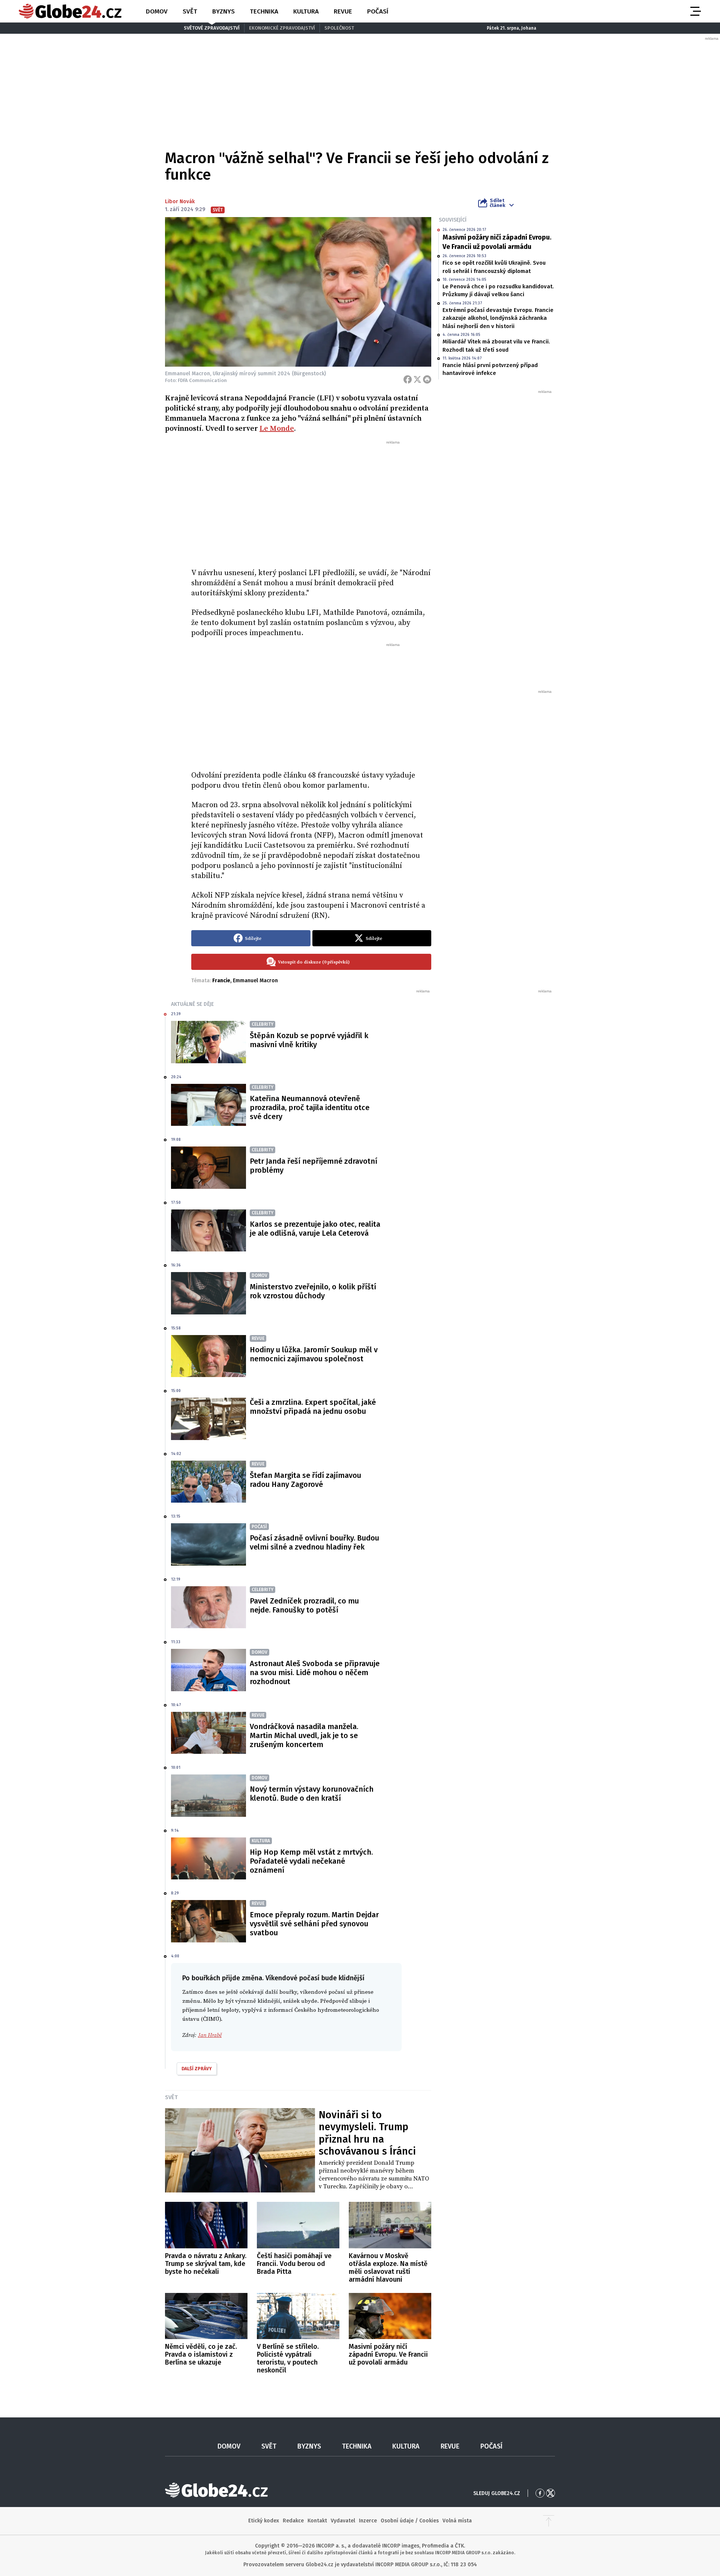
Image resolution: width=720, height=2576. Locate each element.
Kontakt (317, 2521)
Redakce (293, 2521)
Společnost (339, 28)
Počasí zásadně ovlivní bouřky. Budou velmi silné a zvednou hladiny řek (314, 1542)
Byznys (223, 11)
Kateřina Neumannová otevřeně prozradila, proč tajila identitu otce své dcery (310, 1107)
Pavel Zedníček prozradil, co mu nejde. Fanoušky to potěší (304, 1605)
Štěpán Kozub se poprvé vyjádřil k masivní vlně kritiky (309, 1040)
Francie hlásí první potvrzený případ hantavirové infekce (490, 369)
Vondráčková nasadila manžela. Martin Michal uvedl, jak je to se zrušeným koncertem (304, 1735)
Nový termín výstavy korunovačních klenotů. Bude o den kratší (312, 1794)
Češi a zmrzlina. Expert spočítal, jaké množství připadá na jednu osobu (313, 1407)
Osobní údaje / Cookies (410, 2521)
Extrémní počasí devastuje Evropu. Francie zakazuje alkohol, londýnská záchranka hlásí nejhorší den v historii (498, 318)
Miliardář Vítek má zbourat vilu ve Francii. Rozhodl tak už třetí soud (496, 345)
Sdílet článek (497, 203)
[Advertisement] (311, 501)
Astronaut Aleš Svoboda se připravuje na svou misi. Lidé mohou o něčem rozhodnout (315, 1672)
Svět (190, 11)
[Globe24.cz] (70, 11)
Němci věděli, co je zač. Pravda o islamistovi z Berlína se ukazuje (201, 2354)
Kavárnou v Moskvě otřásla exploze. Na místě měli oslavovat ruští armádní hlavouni (388, 2268)
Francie (221, 981)
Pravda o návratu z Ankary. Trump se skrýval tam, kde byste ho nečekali (206, 2264)
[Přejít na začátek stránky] (549, 2521)
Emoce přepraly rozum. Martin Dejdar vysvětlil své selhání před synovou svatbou (314, 1924)
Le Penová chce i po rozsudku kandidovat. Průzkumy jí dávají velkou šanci (498, 290)
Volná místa (457, 2521)
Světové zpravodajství (212, 28)
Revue (343, 11)
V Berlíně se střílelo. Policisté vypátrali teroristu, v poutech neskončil (288, 2358)
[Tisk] (427, 379)
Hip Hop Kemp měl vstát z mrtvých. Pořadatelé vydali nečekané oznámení (311, 1861)
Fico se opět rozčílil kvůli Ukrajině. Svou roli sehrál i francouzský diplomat (494, 267)
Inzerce (368, 2521)
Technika (264, 11)
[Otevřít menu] (695, 11)
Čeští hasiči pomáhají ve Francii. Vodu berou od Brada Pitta (294, 2264)
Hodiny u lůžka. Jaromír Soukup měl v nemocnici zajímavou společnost (314, 1354)
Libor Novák (180, 202)
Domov (157, 11)
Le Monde (277, 429)
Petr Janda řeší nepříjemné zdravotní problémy (313, 1166)
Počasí (378, 11)
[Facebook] (408, 379)
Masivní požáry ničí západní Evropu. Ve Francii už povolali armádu (497, 242)
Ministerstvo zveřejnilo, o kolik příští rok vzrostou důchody (313, 1291)
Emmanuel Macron (255, 981)
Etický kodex (264, 2521)
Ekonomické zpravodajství (282, 28)
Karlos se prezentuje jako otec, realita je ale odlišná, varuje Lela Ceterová (315, 1229)
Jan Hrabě (210, 2035)
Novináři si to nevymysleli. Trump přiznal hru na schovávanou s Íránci (367, 2133)
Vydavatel (343, 2521)
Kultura (306, 11)
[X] (417, 379)
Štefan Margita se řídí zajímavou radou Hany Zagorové (305, 1480)
